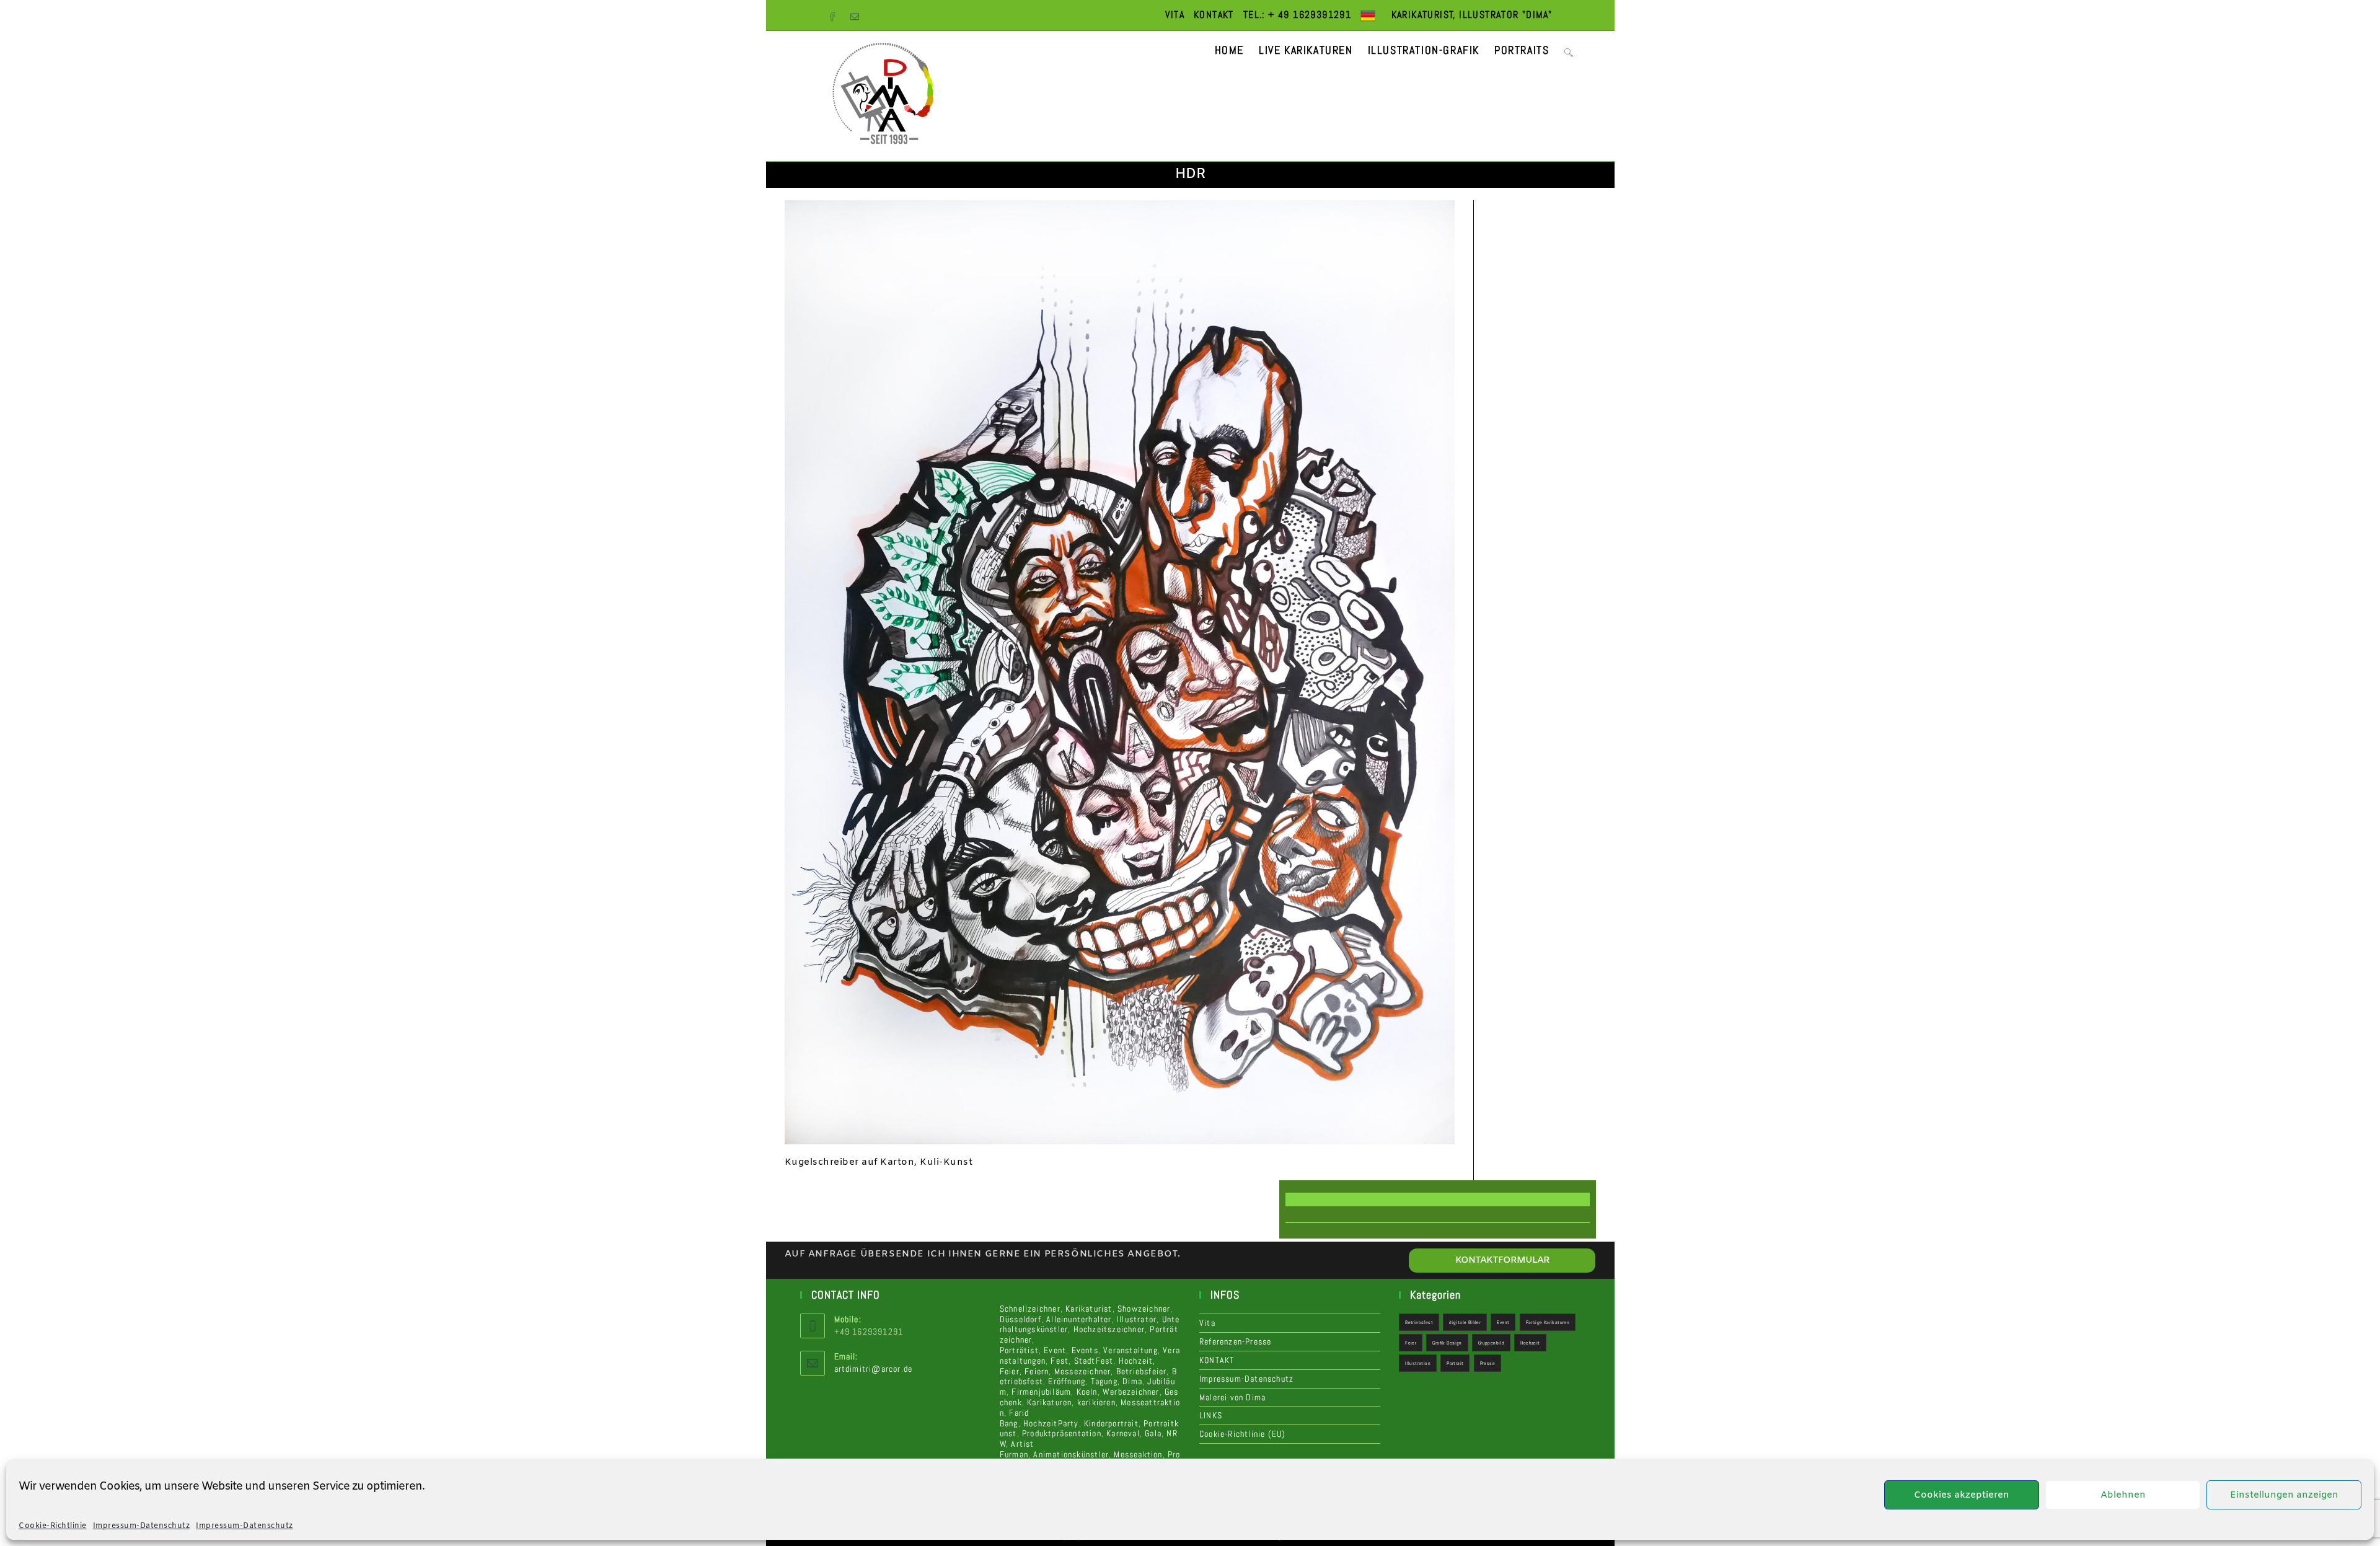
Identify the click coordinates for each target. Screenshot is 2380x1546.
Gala (1153, 1433)
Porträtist (1019, 1350)
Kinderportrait (1111, 1423)
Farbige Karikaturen (1548, 1322)
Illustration (1418, 1363)
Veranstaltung (1130, 1350)
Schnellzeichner (1030, 1309)
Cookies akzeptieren (1962, 1495)
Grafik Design (1447, 1343)
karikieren (1096, 1402)
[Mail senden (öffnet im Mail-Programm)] (858, 15)
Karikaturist (1089, 1309)
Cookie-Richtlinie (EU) (1242, 1434)
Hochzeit (1530, 1343)
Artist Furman (1017, 1449)
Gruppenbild (1491, 1343)
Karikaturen (1049, 1402)
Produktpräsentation (1062, 1433)
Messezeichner (1083, 1371)
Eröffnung (1067, 1381)
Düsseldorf (1020, 1319)
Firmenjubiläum (1041, 1392)
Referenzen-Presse (1235, 1341)
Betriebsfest (1419, 1322)
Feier (1010, 1371)
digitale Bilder (1465, 1322)
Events (1085, 1350)
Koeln (1087, 1392)
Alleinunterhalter (1079, 1319)
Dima (1132, 1381)
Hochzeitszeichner (1109, 1329)
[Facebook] (837, 15)
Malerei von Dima (1232, 1397)
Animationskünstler (1071, 1454)
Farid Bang (1015, 1418)
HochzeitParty (1051, 1423)
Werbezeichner (1131, 1392)
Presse (1487, 1363)
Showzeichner (1144, 1309)
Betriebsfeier (1142, 1371)
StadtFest (1094, 1361)
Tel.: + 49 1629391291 (1297, 15)
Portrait (1455, 1363)
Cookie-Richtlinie (53, 1526)
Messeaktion (1138, 1454)
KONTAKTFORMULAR (1502, 1260)
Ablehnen (2123, 1495)
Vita (1175, 15)
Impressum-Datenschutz (142, 1526)
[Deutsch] (1368, 15)
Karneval (1123, 1433)
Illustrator (1137, 1319)
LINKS (1211, 1415)
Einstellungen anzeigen (2284, 1495)
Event (1055, 1350)
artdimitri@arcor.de (874, 1369)
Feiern (1037, 1371)
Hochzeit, (1137, 1361)
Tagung (1104, 1381)
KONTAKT (1214, 15)
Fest (1060, 1361)
